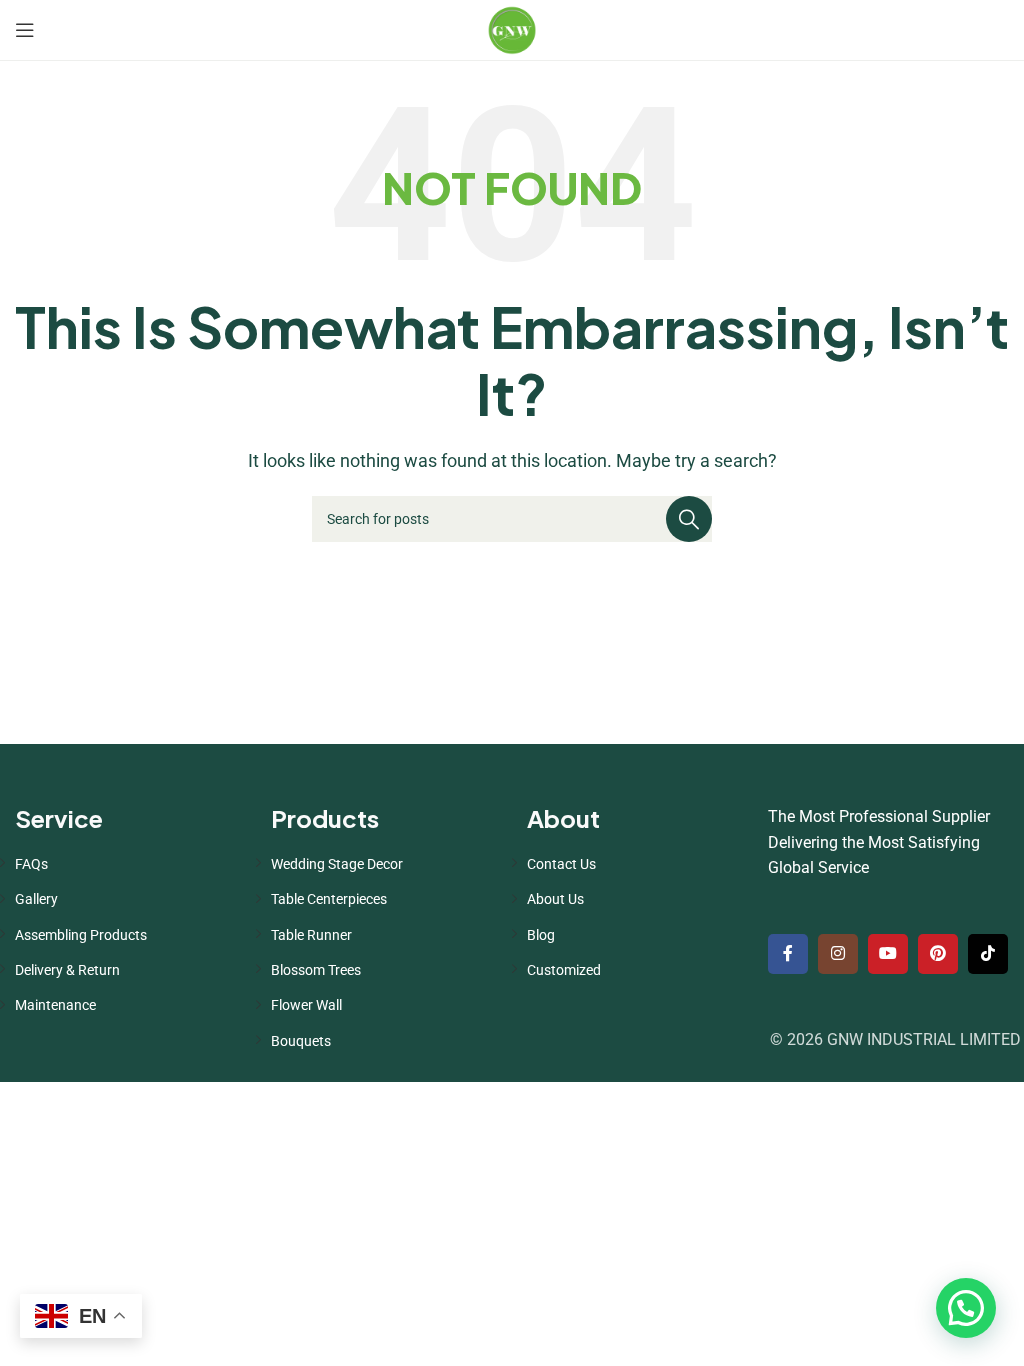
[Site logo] (512, 28)
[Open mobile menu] (25, 30)
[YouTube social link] (888, 954)
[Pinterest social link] (938, 954)
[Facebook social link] (788, 954)
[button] (966, 1308)
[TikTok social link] (988, 954)
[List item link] (128, 864)
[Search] (689, 519)
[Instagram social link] (838, 954)
